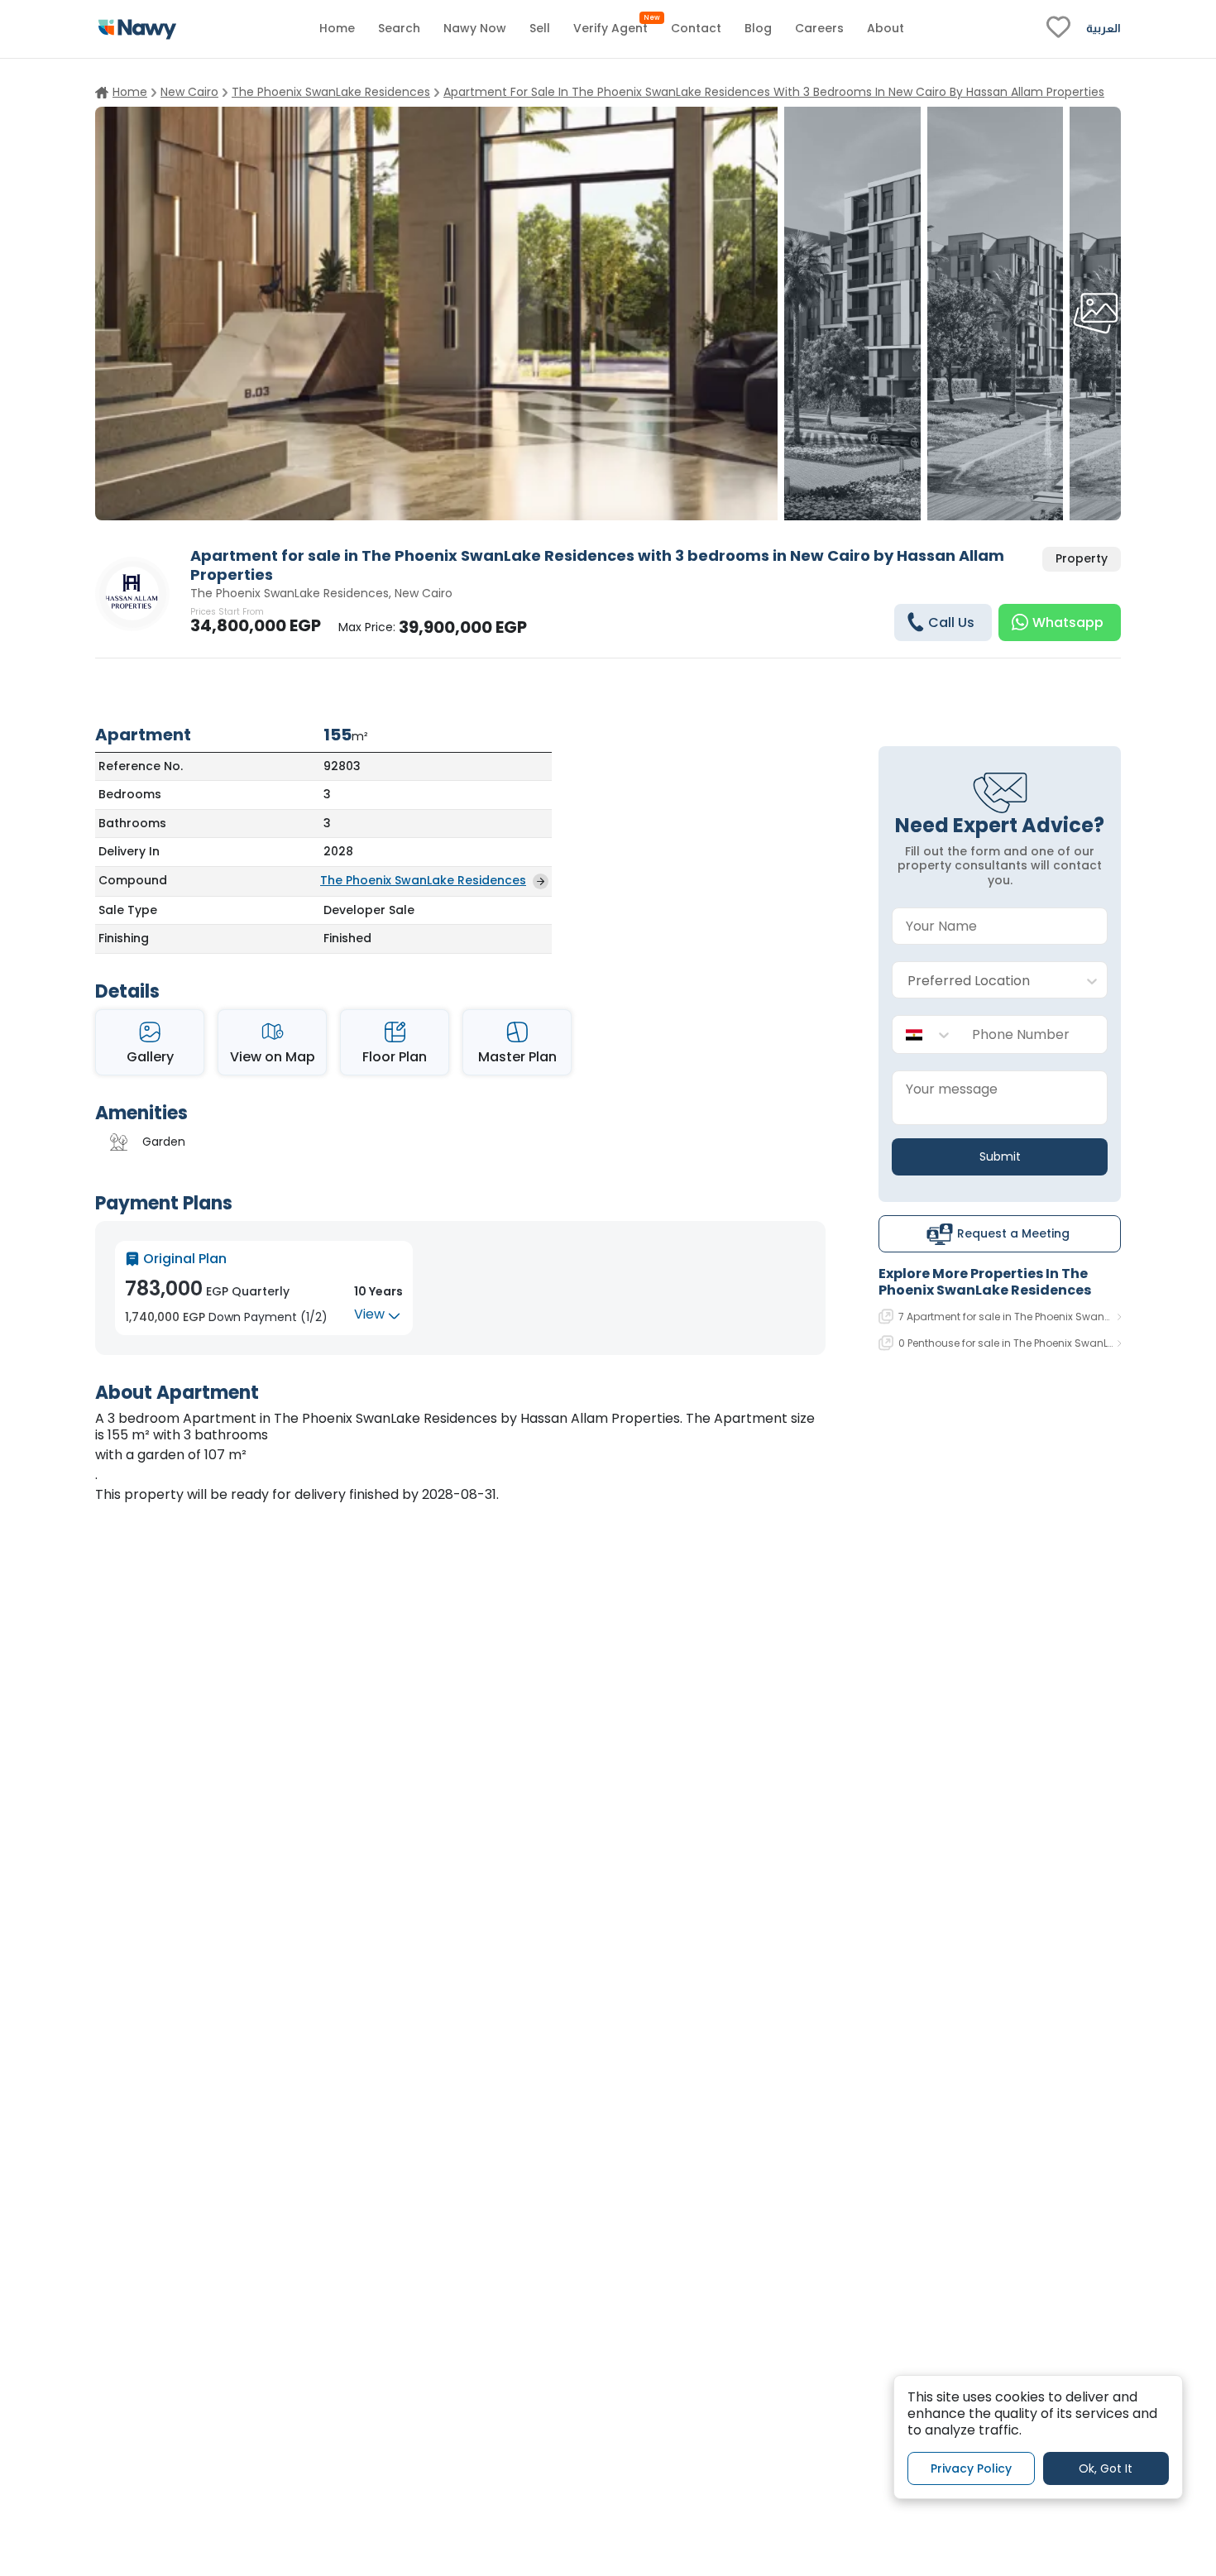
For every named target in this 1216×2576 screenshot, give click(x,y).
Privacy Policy (971, 2468)
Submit (1000, 1156)
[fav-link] (1058, 29)
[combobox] (983, 981)
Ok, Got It (1106, 2468)
